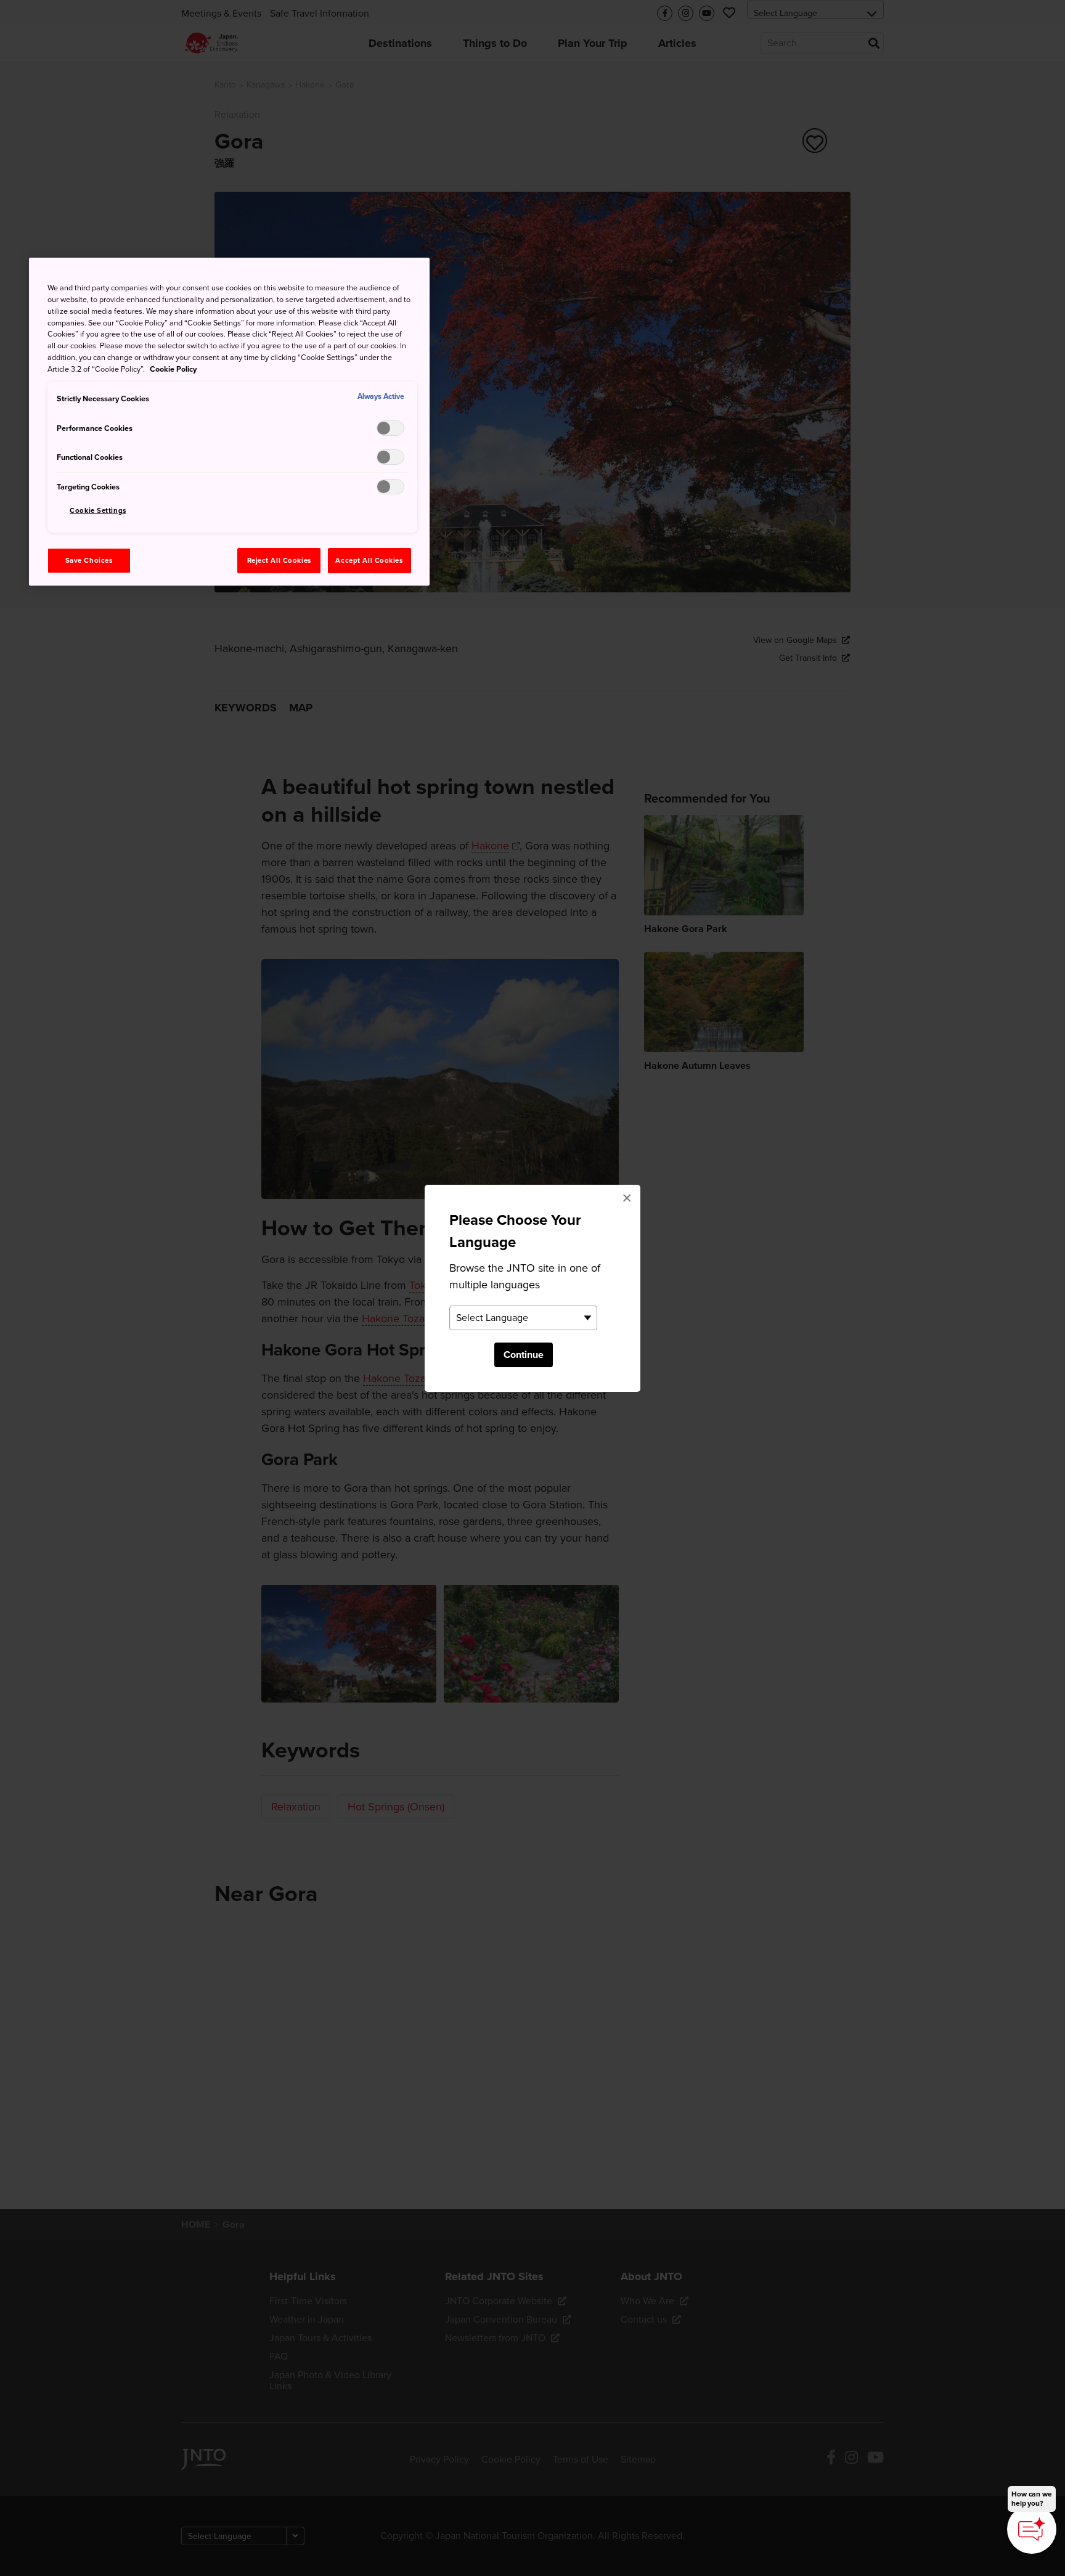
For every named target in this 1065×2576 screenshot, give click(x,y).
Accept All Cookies (369, 561)
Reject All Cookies (279, 561)
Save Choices (89, 561)
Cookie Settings (98, 511)
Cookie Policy (173, 369)
